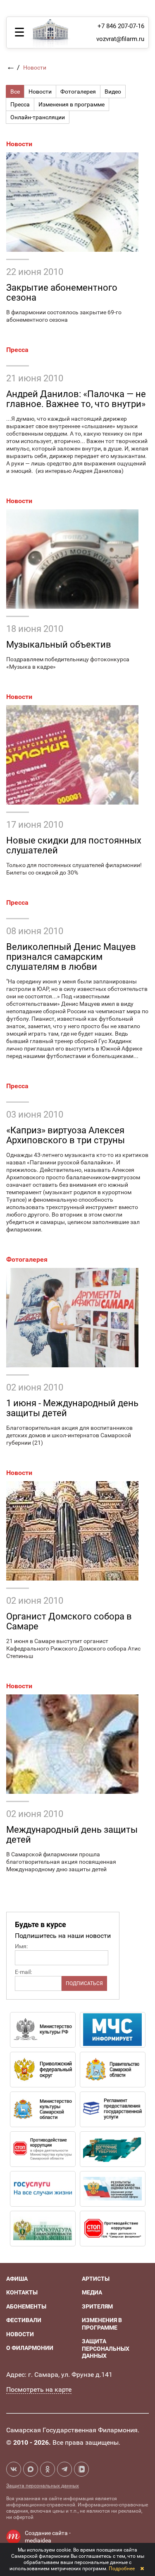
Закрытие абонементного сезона (62, 293)
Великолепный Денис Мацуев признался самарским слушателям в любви (71, 957)
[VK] (14, 2469)
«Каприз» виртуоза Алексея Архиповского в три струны (66, 1135)
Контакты (22, 2292)
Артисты (96, 2279)
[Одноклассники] (48, 2469)
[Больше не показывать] (142, 2569)
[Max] (31, 2469)
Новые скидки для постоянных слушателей (74, 845)
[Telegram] (64, 2469)
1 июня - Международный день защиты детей (72, 1408)
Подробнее (122, 2569)
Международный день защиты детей (72, 1835)
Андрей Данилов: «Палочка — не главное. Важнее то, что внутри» (76, 399)
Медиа (92, 2292)
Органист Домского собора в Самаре (69, 1621)
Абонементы (26, 2306)
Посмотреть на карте (39, 2389)
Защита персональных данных (106, 2348)
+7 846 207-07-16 (121, 26)
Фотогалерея (27, 1259)
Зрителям (97, 2306)
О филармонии (30, 2348)
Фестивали (24, 2320)
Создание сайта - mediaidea (48, 2537)
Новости (19, 144)
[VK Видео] (81, 2469)
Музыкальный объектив (59, 645)
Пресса (17, 350)
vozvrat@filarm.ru (120, 39)
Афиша (17, 2279)
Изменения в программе (102, 2324)
